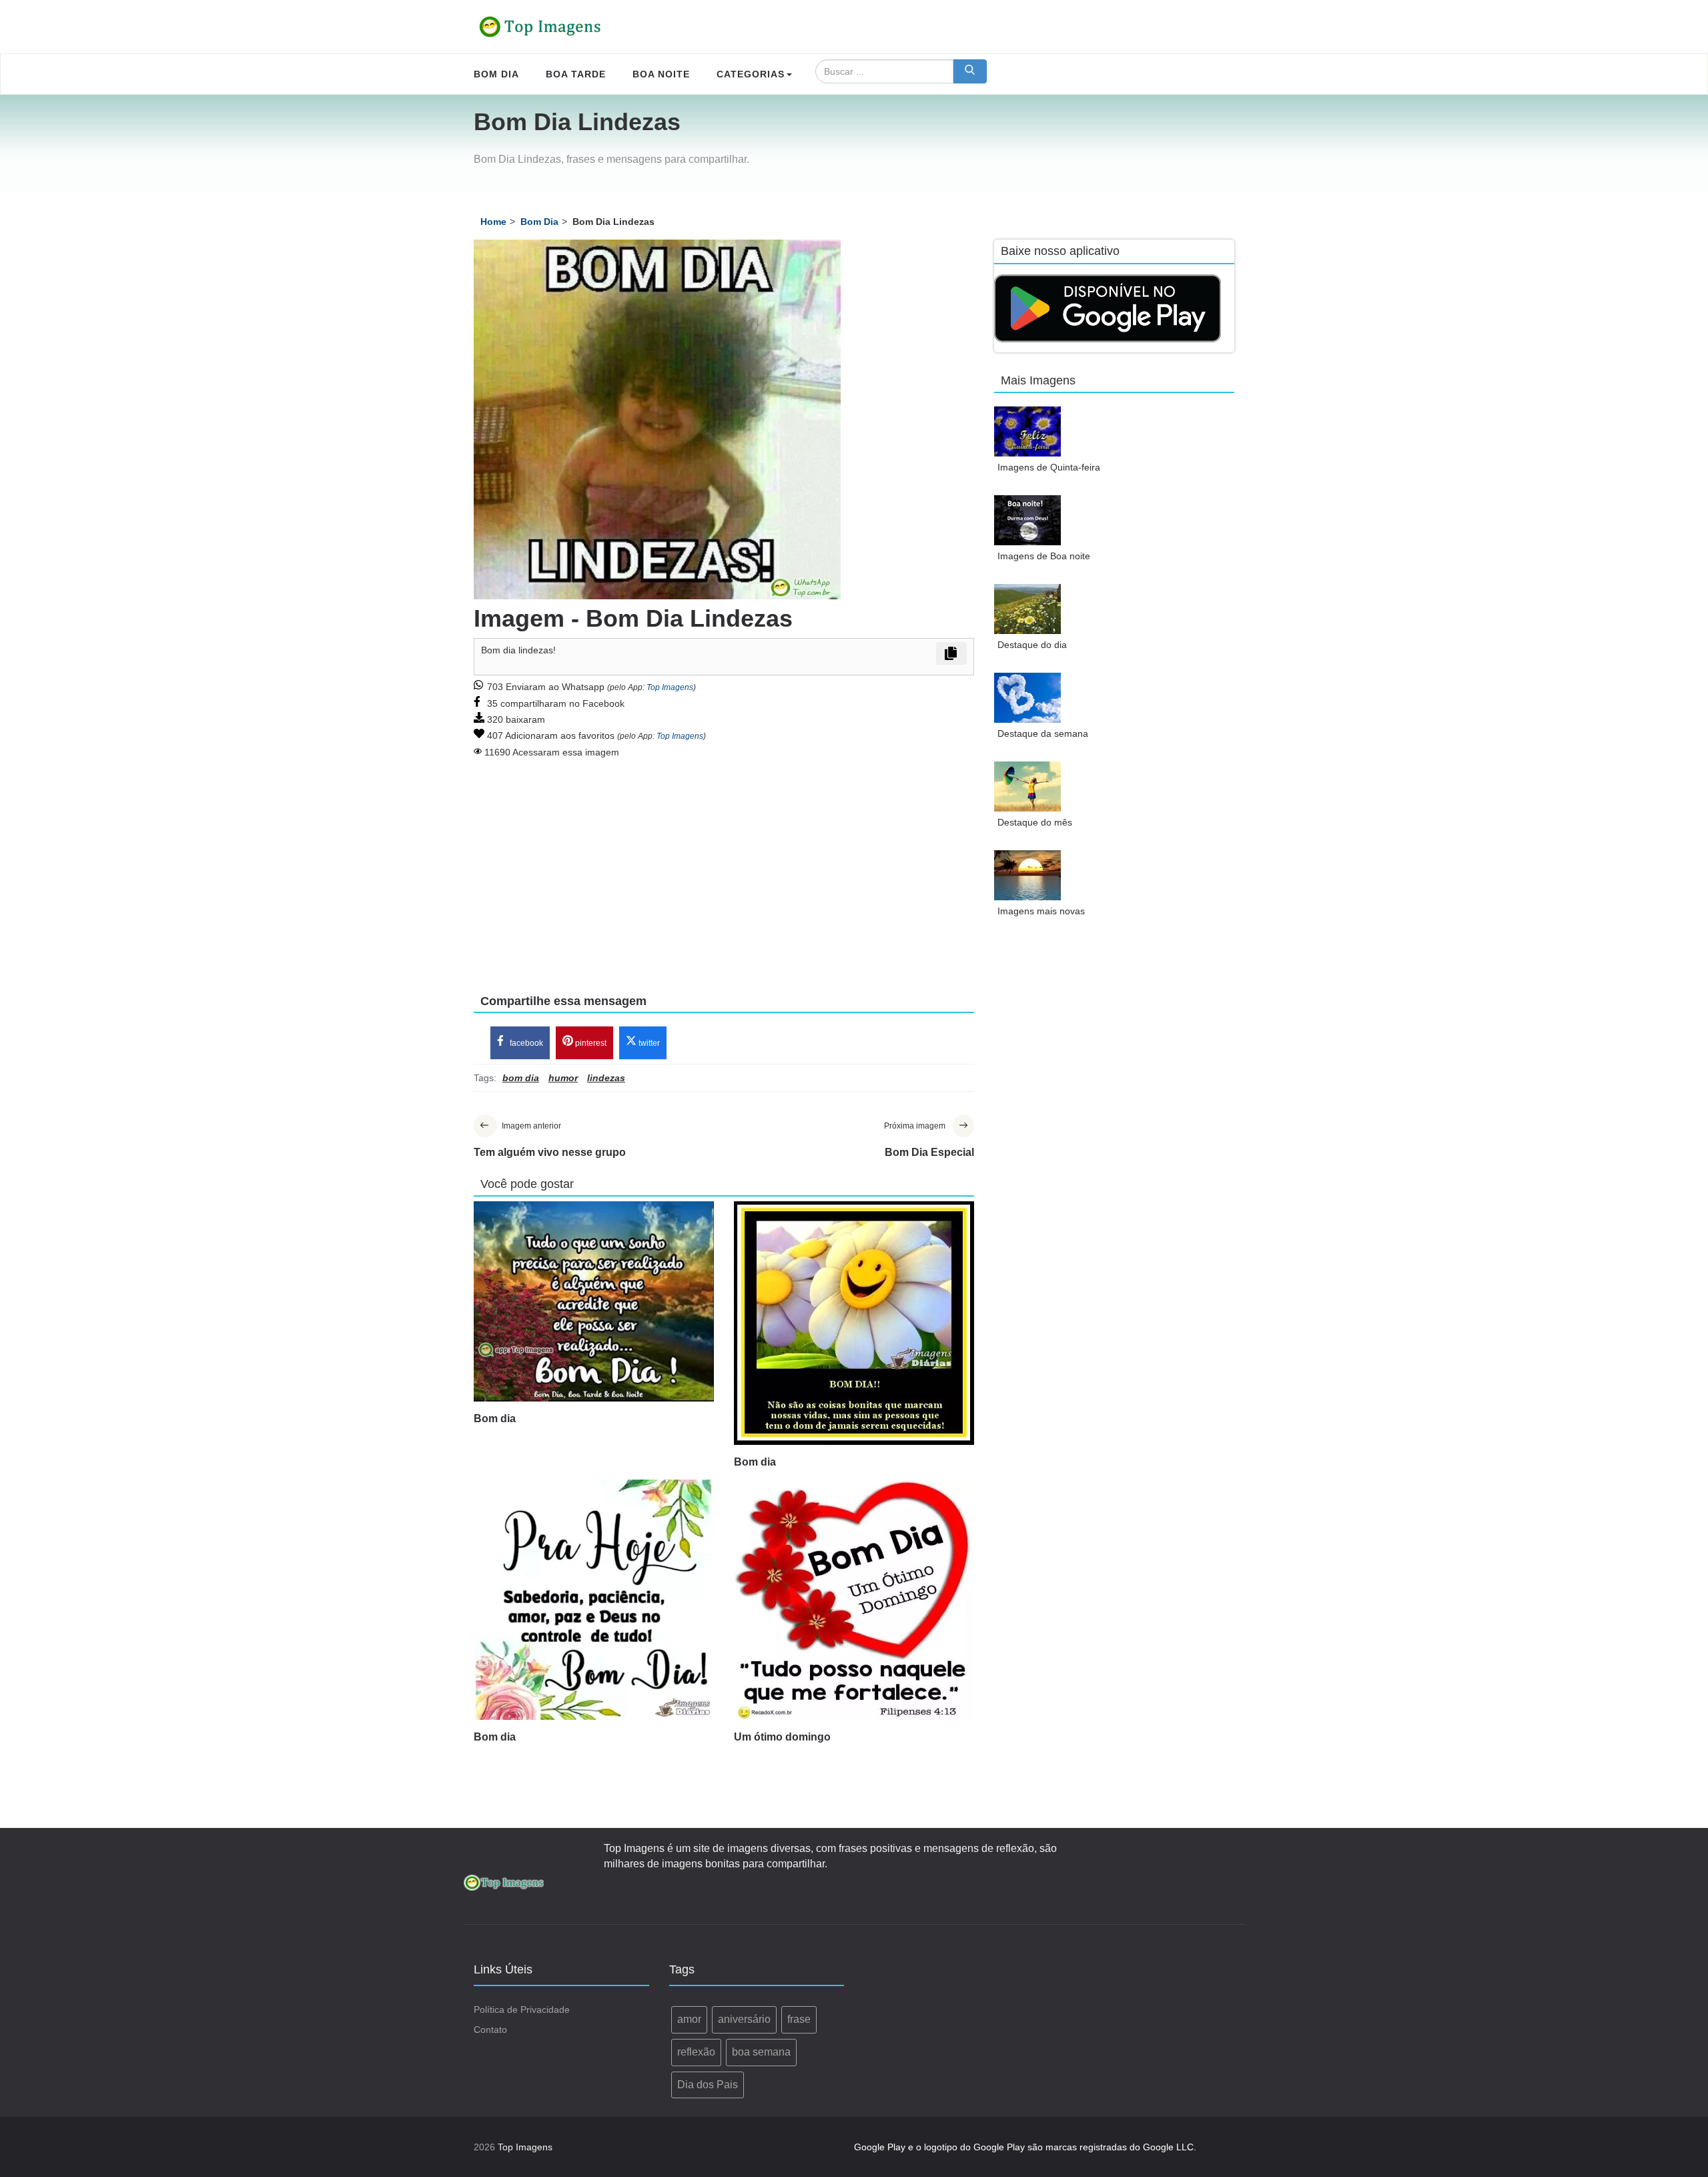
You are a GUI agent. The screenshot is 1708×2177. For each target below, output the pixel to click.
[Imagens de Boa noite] (1027, 520)
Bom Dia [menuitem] (496, 74)
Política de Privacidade (522, 2009)
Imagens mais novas (1041, 911)
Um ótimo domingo (782, 1737)
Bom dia (495, 1419)
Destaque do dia (1032, 645)
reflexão (696, 2052)
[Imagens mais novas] (1027, 875)
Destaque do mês (1035, 822)
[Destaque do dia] (1027, 609)
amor (689, 2019)
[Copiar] (951, 653)
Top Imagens (670, 687)
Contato (490, 2030)
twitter (648, 1043)
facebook (525, 1043)
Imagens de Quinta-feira (1049, 467)
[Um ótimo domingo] (854, 1600)
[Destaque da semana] (1027, 698)
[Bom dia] (594, 1301)
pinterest (590, 1043)
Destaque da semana (1043, 733)
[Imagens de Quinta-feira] (1027, 431)
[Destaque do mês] (1027, 787)
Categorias (751, 74)
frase (799, 2019)
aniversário (744, 2019)
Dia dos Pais (708, 2085)
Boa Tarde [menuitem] (576, 74)
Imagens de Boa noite (1044, 556)
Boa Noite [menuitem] (661, 74)
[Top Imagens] (540, 27)
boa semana (761, 2052)
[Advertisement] (724, 867)
